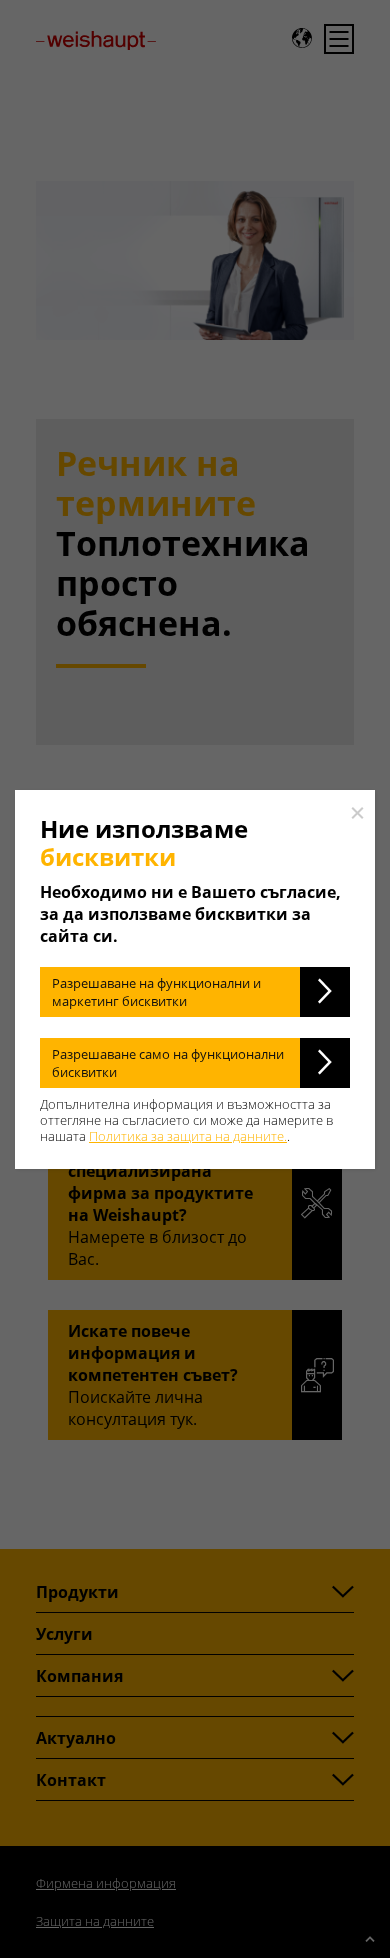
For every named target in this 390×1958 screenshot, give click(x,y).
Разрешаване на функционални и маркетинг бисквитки (156, 992)
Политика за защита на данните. (188, 1136)
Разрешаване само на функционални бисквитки (168, 1063)
